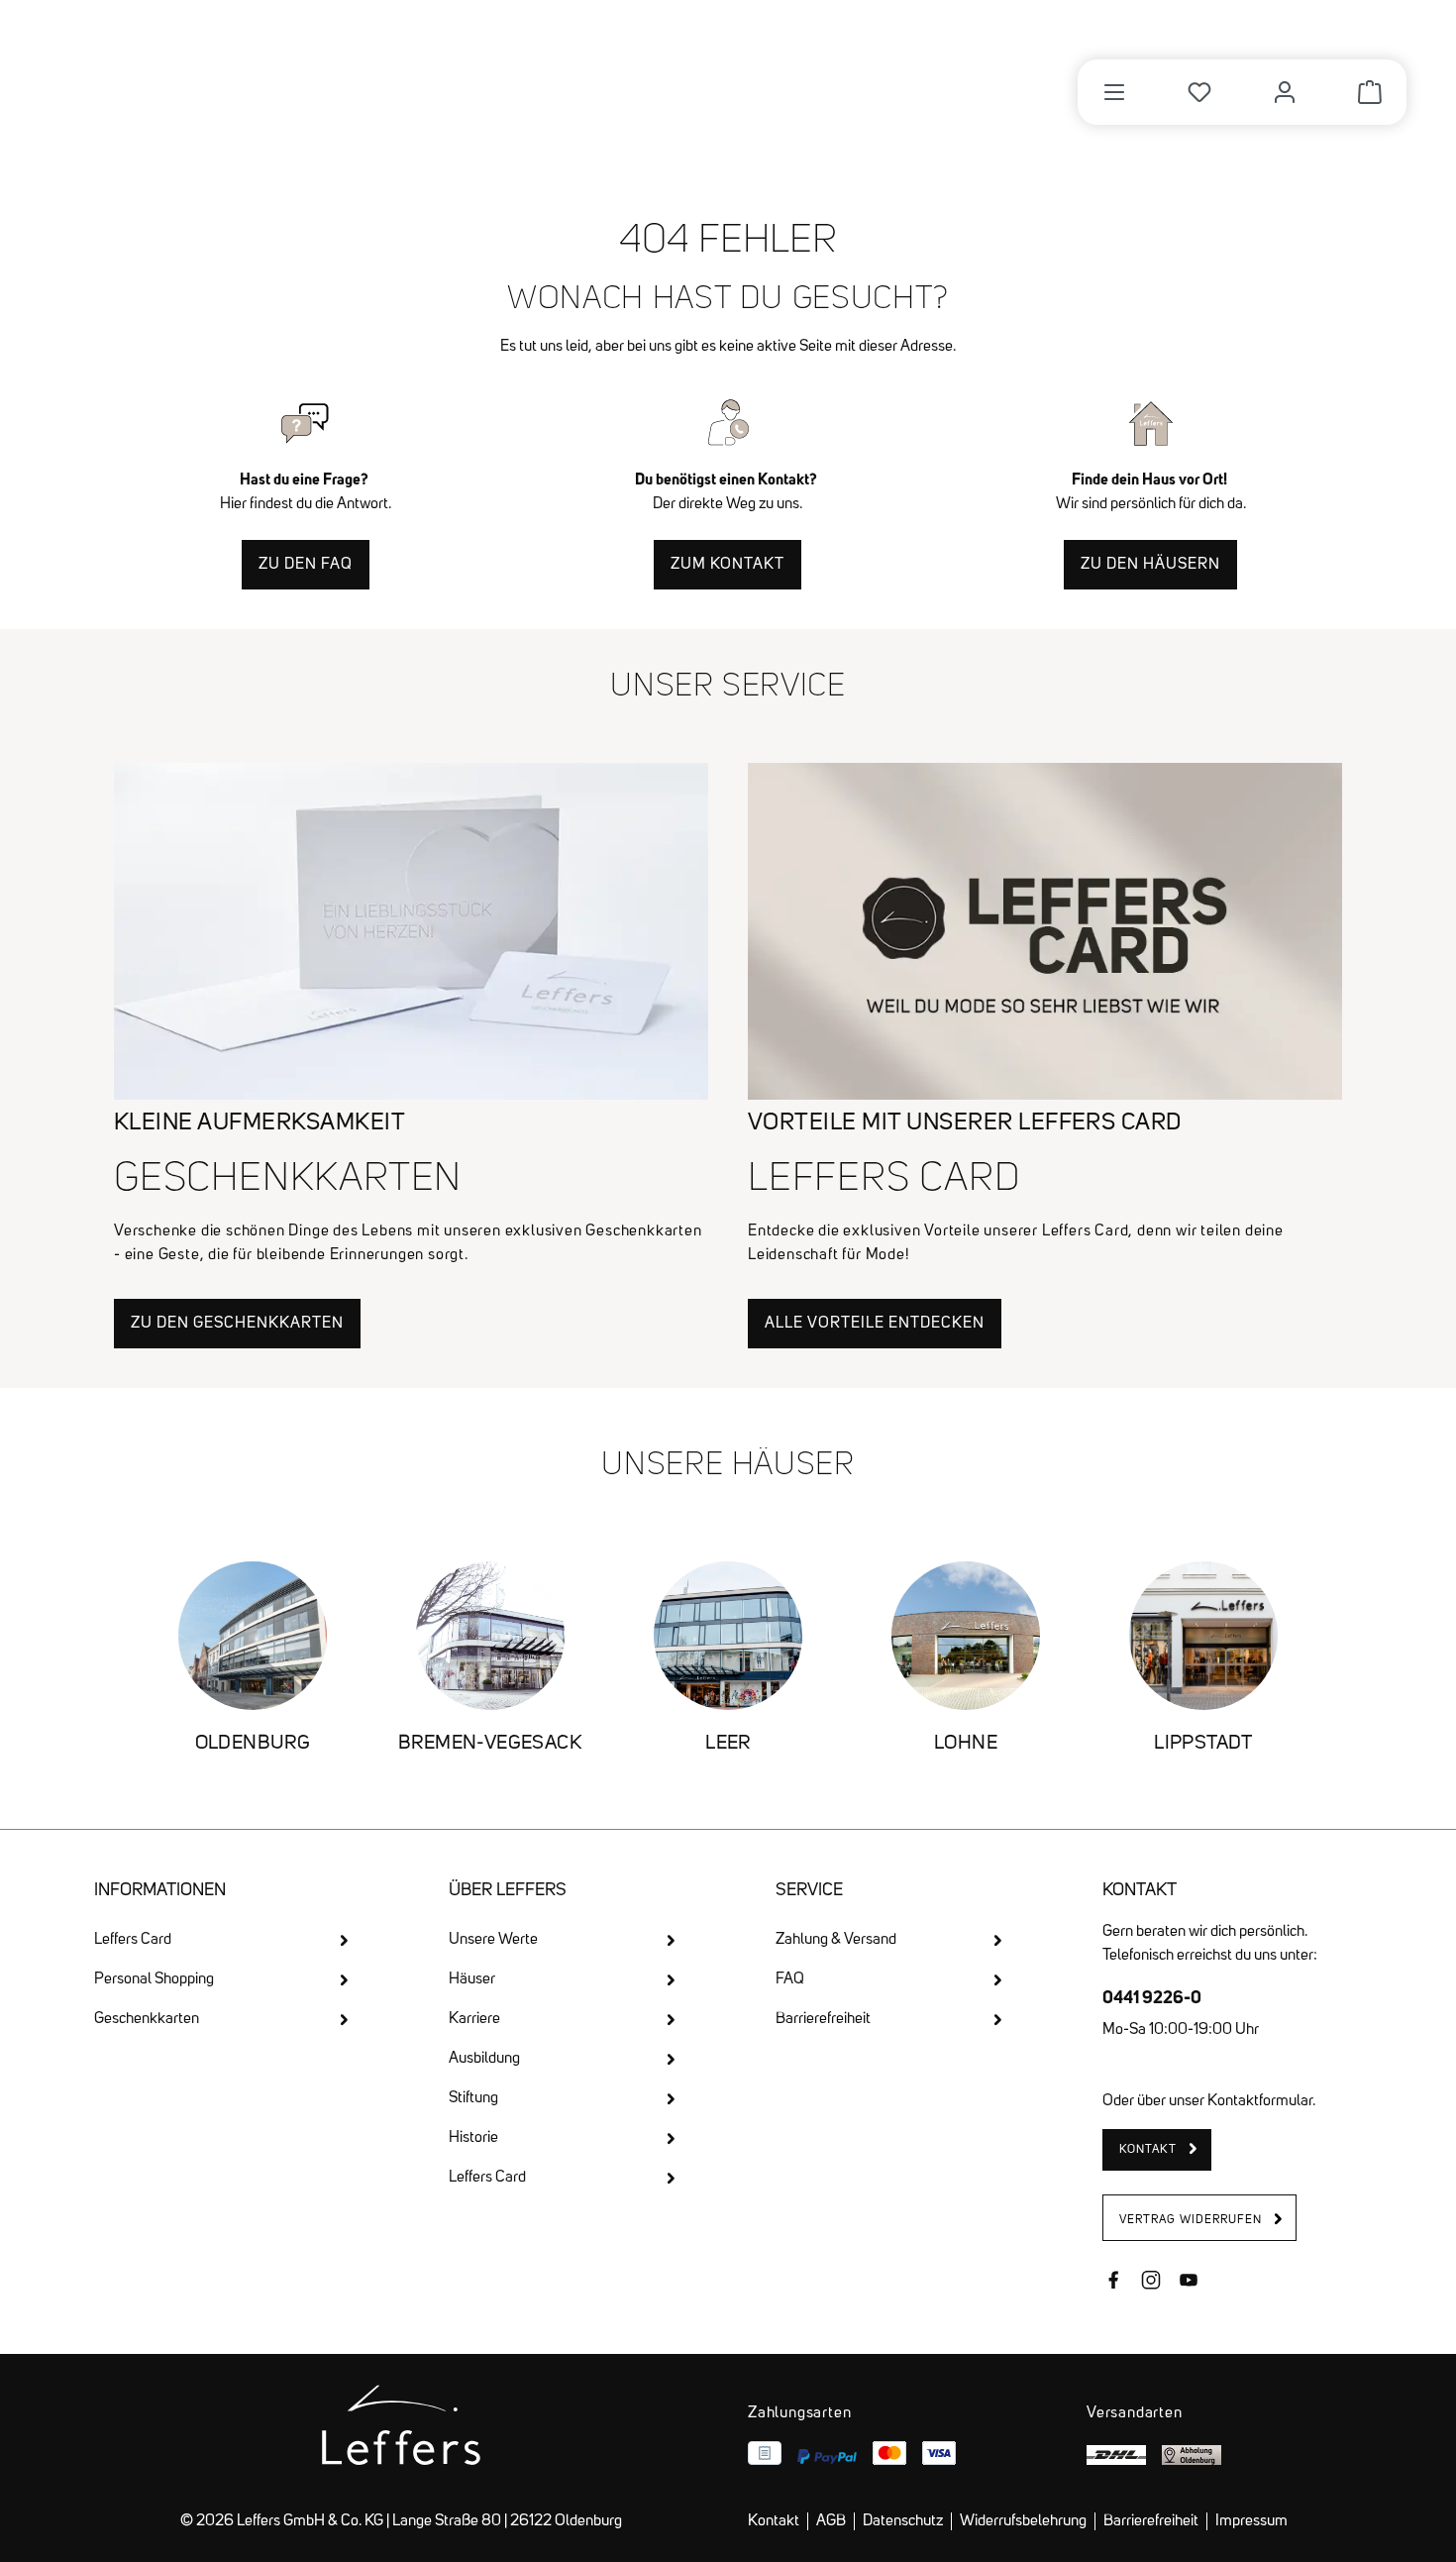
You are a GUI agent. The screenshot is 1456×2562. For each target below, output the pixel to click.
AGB (831, 2521)
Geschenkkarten (147, 2019)
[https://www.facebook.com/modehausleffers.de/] (1113, 2283)
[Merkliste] (1199, 92)
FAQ (790, 1979)
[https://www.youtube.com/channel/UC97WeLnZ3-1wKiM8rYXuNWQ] (1189, 2283)
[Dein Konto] (1285, 92)
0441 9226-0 (1152, 1997)
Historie (473, 2138)
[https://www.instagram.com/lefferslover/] (1151, 2283)
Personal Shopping (154, 1979)
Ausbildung (484, 2059)
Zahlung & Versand (836, 1940)
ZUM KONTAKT (728, 565)
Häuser (472, 1979)
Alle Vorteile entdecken (875, 1324)
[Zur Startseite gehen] (206, 81)
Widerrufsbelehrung (1023, 2521)
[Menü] (1114, 92)
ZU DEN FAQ (306, 565)
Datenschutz (903, 2521)
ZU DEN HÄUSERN (1150, 565)
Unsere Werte (493, 1940)
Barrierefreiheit (823, 2019)
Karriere (474, 2019)
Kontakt (774, 2521)
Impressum (1251, 2521)
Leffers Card (133, 1940)
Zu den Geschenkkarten (237, 1324)
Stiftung (473, 2098)
